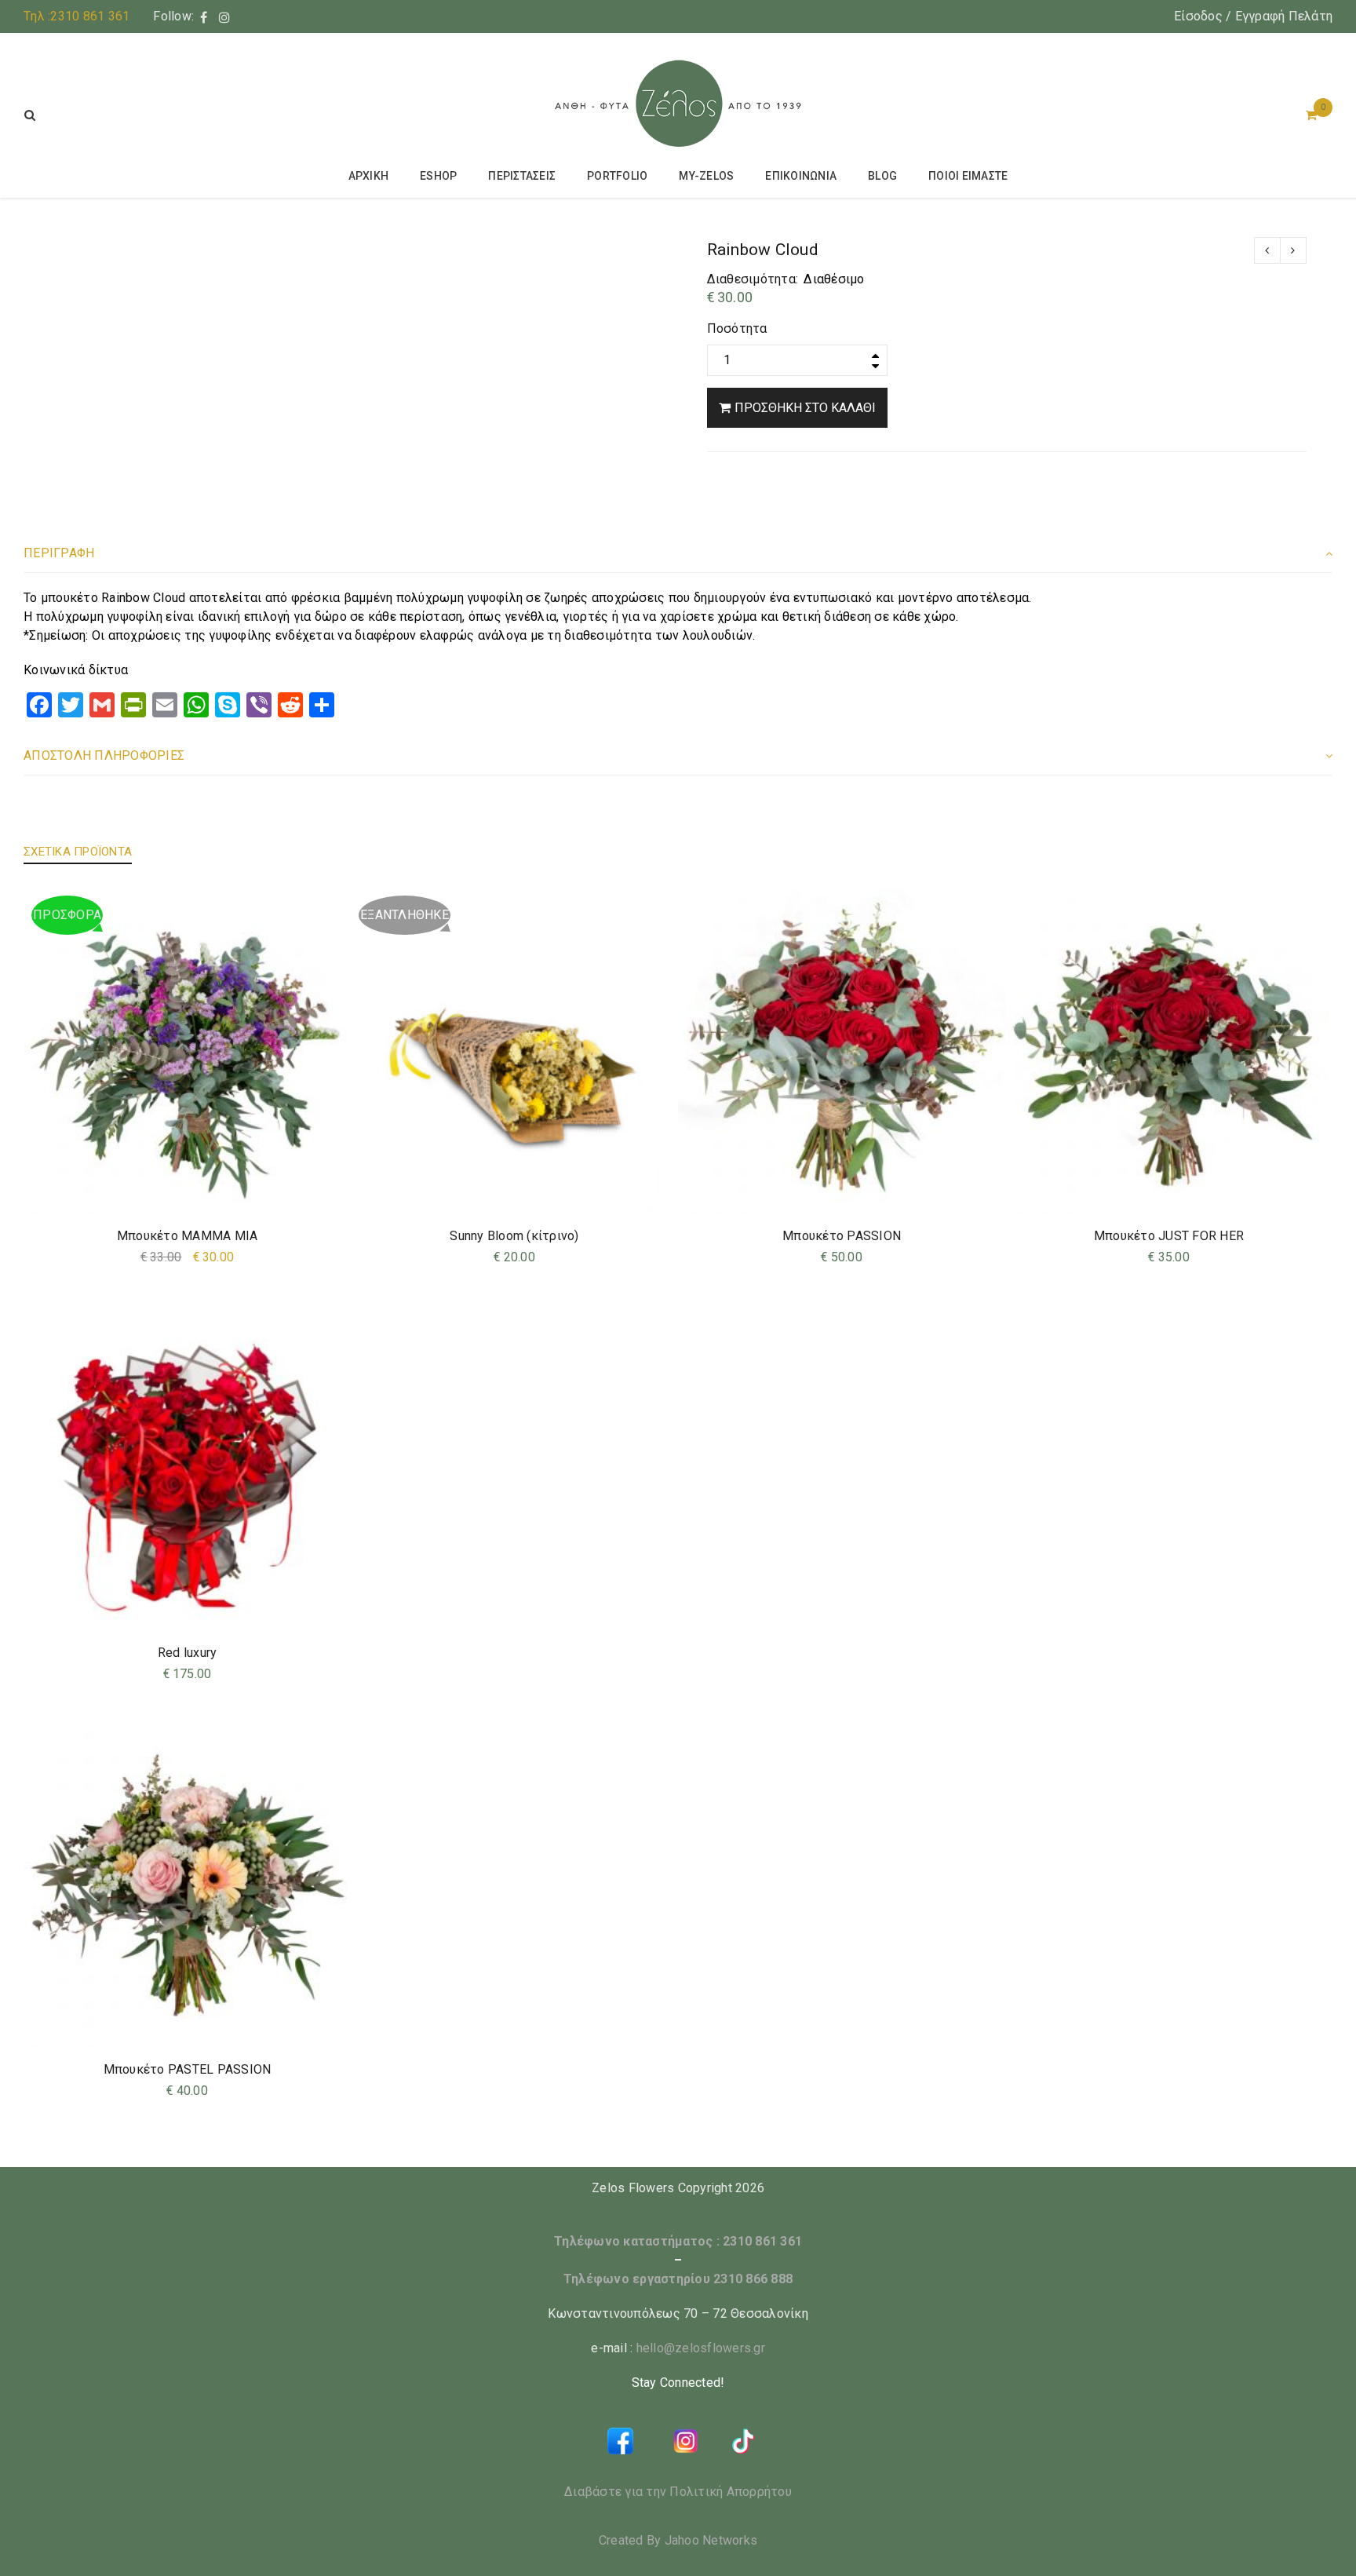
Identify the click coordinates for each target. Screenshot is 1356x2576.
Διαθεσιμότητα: (753, 279)
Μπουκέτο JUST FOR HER (1169, 1236)
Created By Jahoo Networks (678, 2540)
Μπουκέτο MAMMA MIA (188, 1236)
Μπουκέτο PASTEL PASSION (188, 2069)
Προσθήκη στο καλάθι (805, 408)
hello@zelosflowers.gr (701, 2348)
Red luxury (188, 1653)
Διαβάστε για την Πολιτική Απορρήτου (678, 2492)
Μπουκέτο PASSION (842, 1236)
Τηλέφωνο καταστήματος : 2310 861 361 (678, 2241)
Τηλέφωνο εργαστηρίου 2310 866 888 (678, 2279)
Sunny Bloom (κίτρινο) (514, 1236)
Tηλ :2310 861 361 (77, 16)
